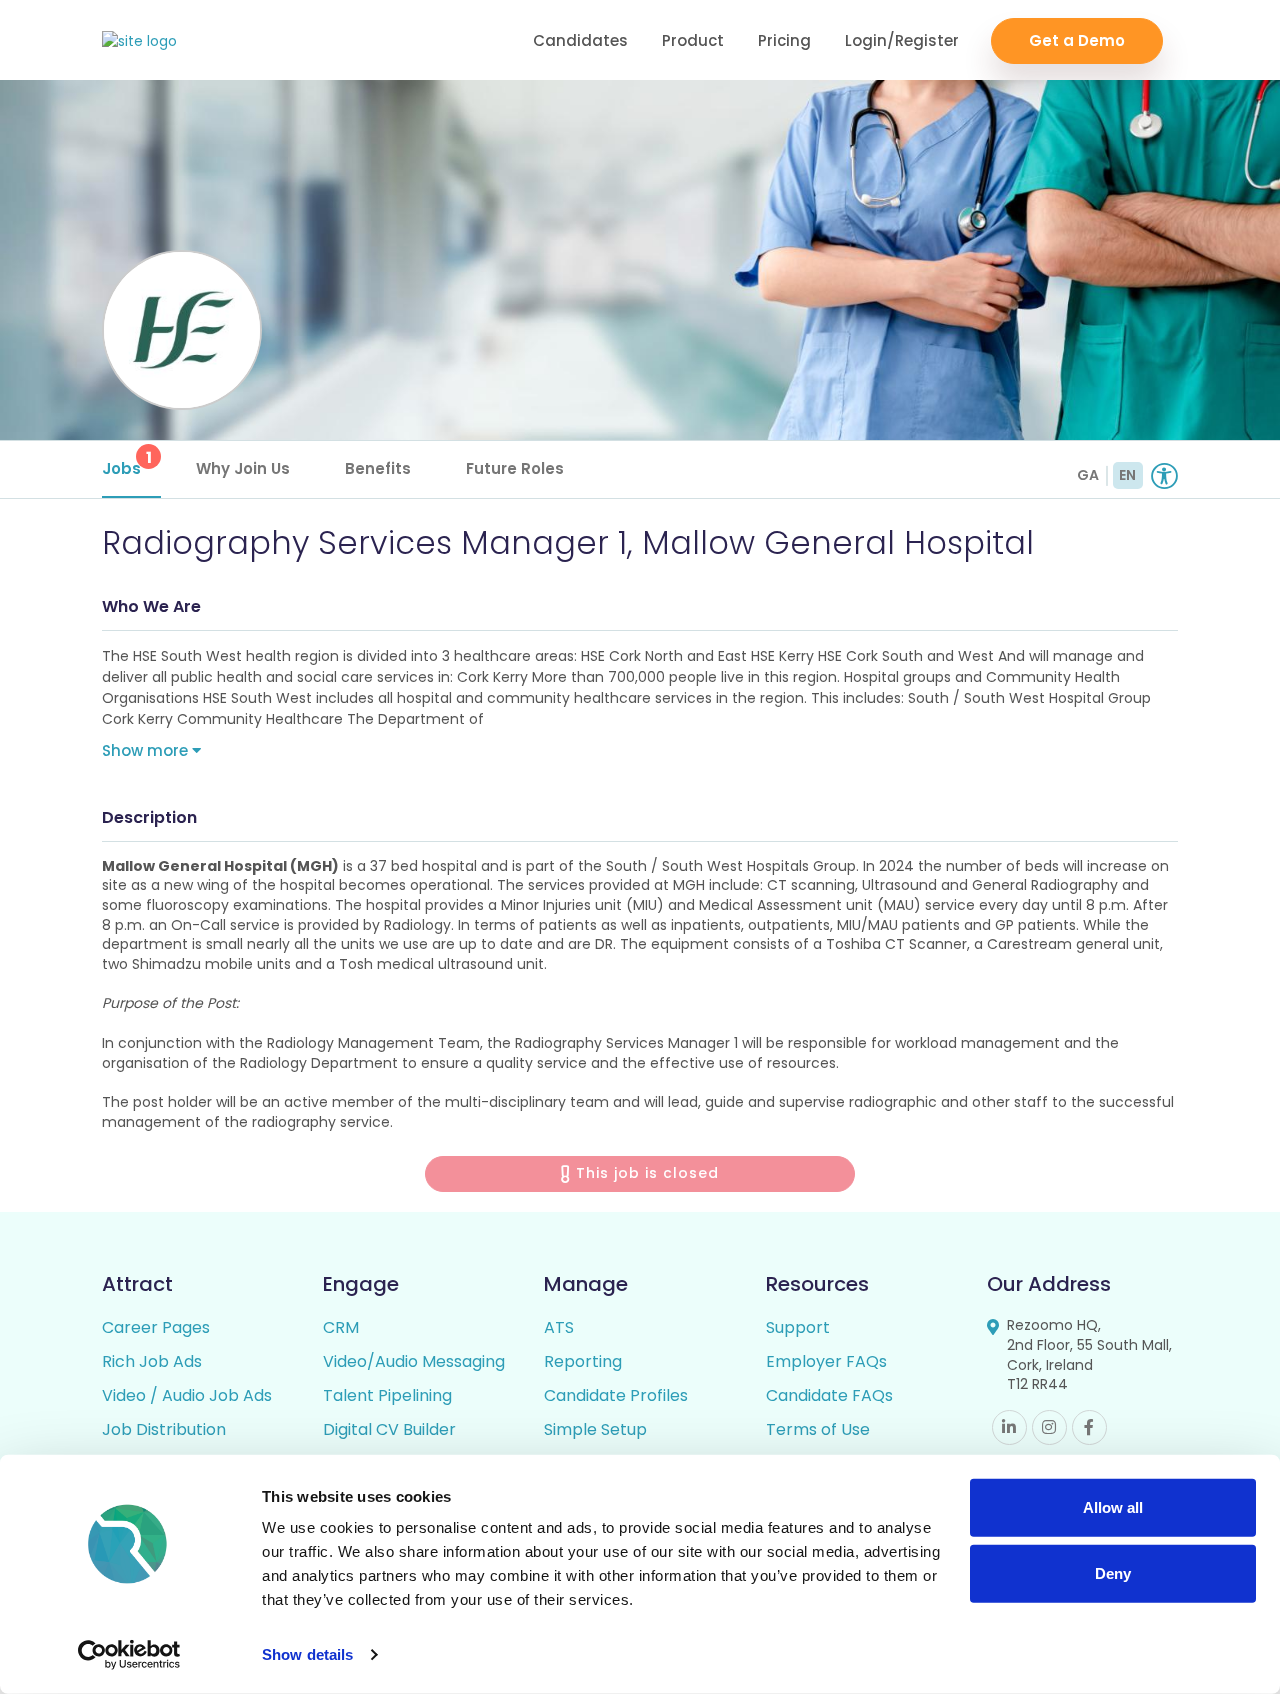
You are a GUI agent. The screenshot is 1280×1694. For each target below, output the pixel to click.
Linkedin (1009, 1427)
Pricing (784, 40)
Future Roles (515, 468)
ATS (559, 1327)
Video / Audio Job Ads (187, 1395)
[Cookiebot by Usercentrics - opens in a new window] (129, 1655)
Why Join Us (243, 468)
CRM (341, 1327)
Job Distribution (164, 1429)
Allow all (1113, 1507)
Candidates (580, 40)
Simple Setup (595, 1429)
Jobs (127, 462)
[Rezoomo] (139, 41)
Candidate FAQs (829, 1395)
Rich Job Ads (152, 1361)
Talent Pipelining (387, 1395)
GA (1088, 475)
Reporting (583, 1361)
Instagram (1049, 1427)
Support (798, 1327)
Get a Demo (1077, 40)
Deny (1113, 1572)
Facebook (1089, 1427)
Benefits (378, 468)
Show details (307, 1654)
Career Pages (156, 1327)
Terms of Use (818, 1429)
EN (1127, 475)
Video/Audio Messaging (414, 1361)
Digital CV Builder (389, 1429)
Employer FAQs (826, 1361)
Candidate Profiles (616, 1395)
